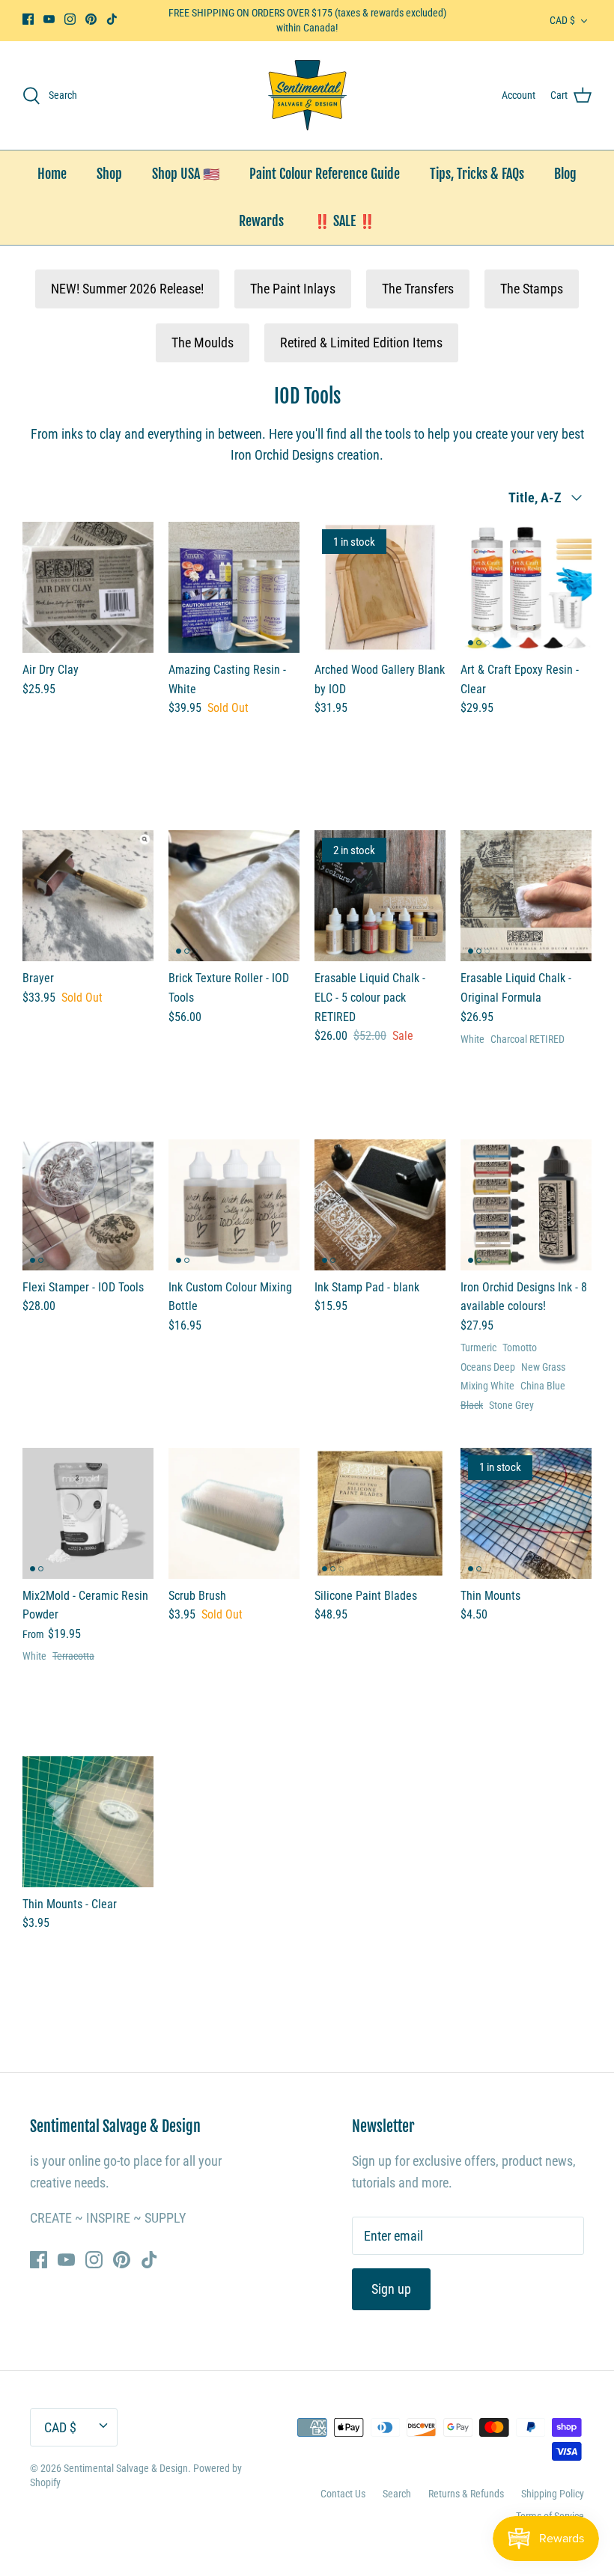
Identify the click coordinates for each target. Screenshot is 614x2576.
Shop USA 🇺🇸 (186, 174)
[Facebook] (28, 19)
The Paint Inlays (293, 289)
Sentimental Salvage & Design (126, 2468)
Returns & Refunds (466, 2494)
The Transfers (418, 289)
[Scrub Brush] (234, 1513)
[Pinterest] (91, 19)
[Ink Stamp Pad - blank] (380, 1205)
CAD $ (562, 20)
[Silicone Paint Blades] (380, 1513)
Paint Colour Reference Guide (325, 174)
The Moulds (203, 342)
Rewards (261, 221)
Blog (565, 174)
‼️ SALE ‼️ (344, 221)
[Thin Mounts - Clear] (88, 1822)
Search (397, 2494)
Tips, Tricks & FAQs (477, 174)
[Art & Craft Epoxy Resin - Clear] (526, 587)
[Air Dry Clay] (88, 587)
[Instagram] (70, 19)
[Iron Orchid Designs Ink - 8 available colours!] (526, 1205)
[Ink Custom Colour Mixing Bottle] (234, 1205)
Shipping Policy (553, 2494)
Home (52, 174)
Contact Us (343, 2494)
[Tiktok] (112, 19)
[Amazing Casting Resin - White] (234, 587)
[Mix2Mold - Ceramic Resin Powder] (88, 1513)
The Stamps (532, 289)
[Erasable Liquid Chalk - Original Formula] (526, 896)
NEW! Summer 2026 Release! (127, 289)
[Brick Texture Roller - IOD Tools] (234, 896)
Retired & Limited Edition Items (361, 342)
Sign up (391, 2289)
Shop (109, 174)
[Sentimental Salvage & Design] (307, 95)
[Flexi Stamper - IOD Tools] (88, 1205)
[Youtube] (49, 19)
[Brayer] (88, 896)
